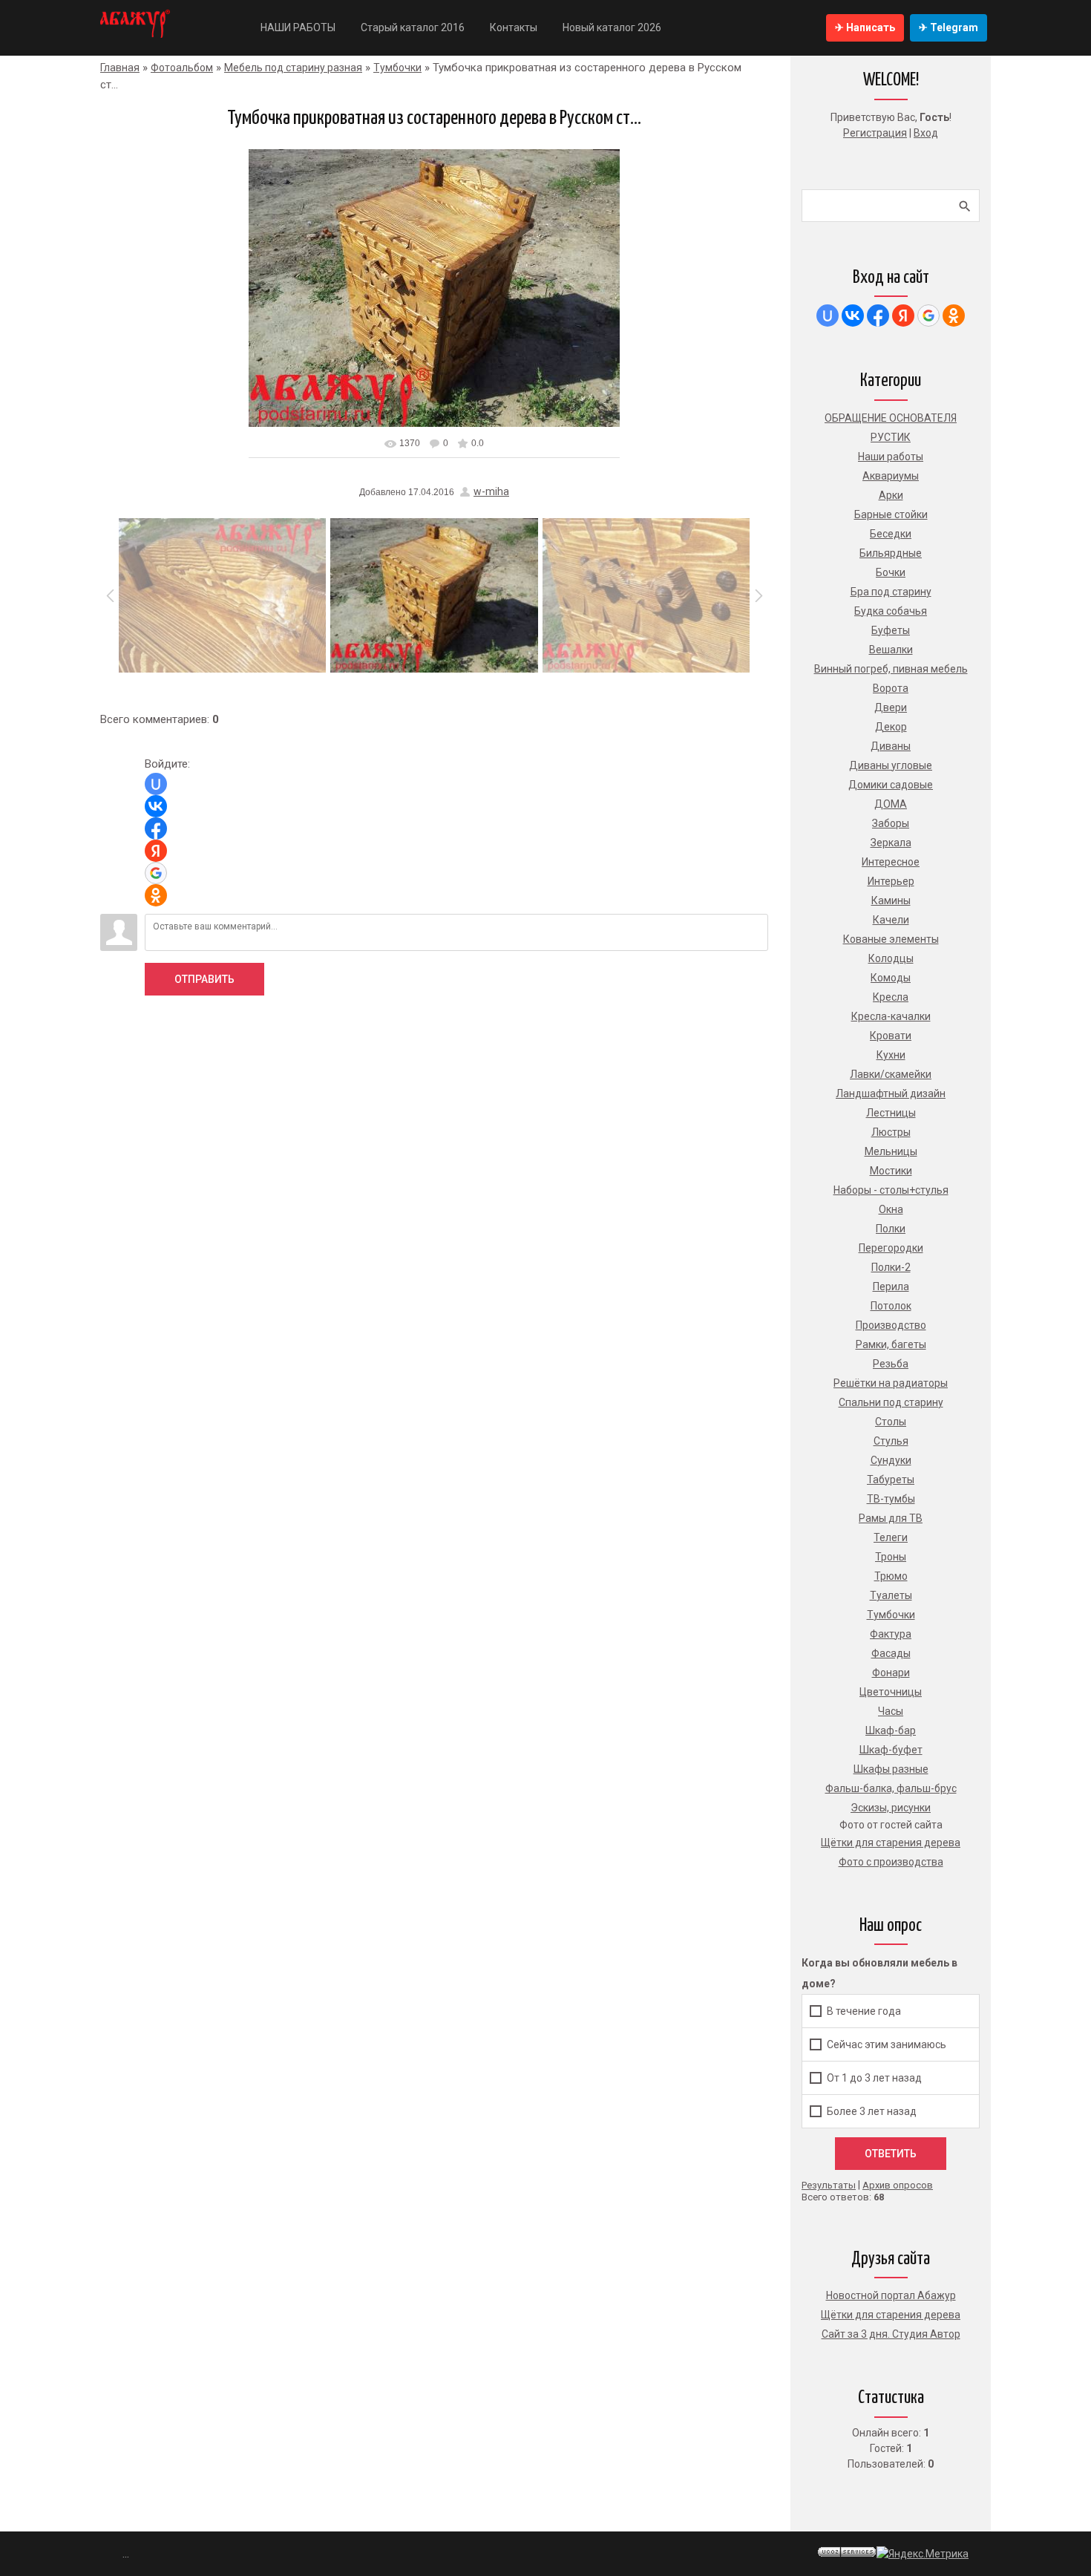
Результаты (829, 2185)
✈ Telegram (949, 27)
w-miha (491, 491)
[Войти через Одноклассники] (156, 895)
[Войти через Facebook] (156, 828)
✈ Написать (865, 27)
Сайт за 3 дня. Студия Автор (891, 2334)
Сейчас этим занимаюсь (887, 2044)
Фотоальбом (182, 68)
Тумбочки (397, 68)
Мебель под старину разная (293, 68)
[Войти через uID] (156, 784)
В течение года (864, 2011)
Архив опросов (898, 2185)
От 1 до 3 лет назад (874, 2078)
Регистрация (875, 133)
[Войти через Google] (156, 873)
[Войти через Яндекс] (156, 851)
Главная (120, 68)
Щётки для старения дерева (891, 2315)
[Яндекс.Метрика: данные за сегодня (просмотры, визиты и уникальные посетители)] (923, 2554)
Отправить (204, 979)
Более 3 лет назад (872, 2111)
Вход (926, 133)
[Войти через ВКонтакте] (156, 806)
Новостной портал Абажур (891, 2295)
